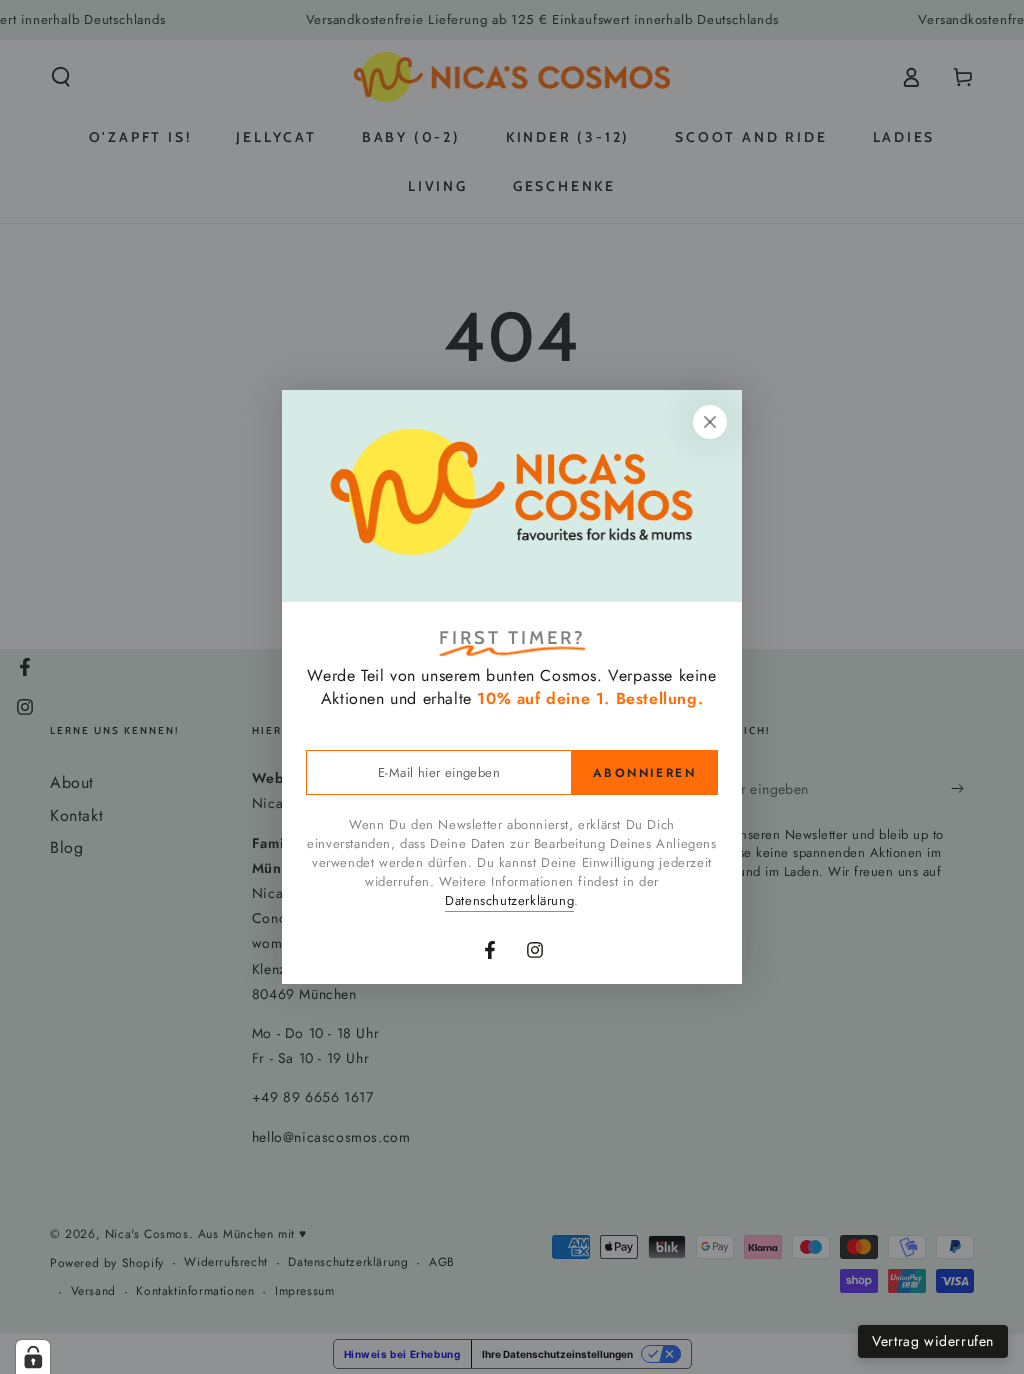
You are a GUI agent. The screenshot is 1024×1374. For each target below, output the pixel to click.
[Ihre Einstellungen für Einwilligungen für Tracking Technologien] (33, 1357)
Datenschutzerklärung (509, 900)
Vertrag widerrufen (933, 1341)
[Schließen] (710, 422)
